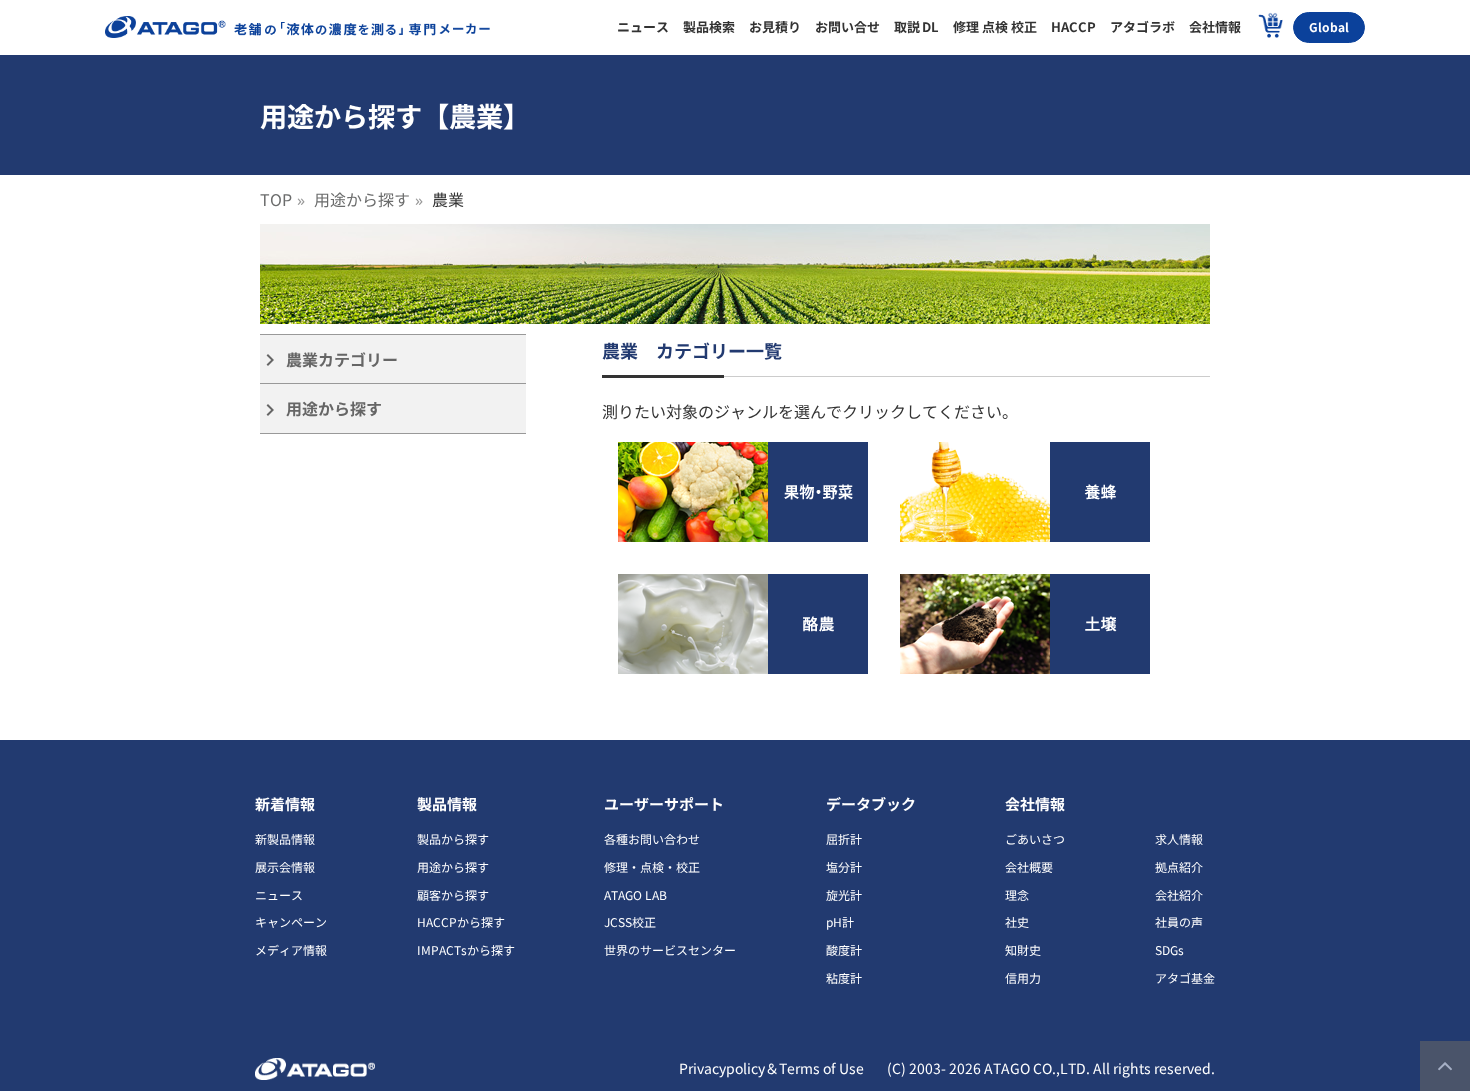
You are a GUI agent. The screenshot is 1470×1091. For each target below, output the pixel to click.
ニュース (279, 894)
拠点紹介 (1179, 866)
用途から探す (362, 199)
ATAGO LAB (635, 894)
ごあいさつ (1035, 838)
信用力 (1023, 977)
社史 (1017, 921)
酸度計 (844, 949)
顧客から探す (453, 894)
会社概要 (1029, 866)
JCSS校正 (630, 921)
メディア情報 (291, 949)
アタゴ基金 (1185, 977)
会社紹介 (1179, 894)
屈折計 (844, 838)
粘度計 (844, 977)
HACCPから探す (461, 921)
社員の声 (1179, 921)
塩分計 (844, 866)
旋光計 (844, 894)
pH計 (840, 921)
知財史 (1023, 949)
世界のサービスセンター (670, 949)
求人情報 (1179, 838)
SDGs (1169, 949)
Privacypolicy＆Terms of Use (771, 1068)
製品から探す (453, 838)
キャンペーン (291, 921)
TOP (276, 199)
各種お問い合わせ (652, 838)
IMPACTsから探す (466, 949)
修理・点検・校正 (652, 866)
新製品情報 (285, 838)
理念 (1017, 894)
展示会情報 (285, 866)
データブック (871, 803)
